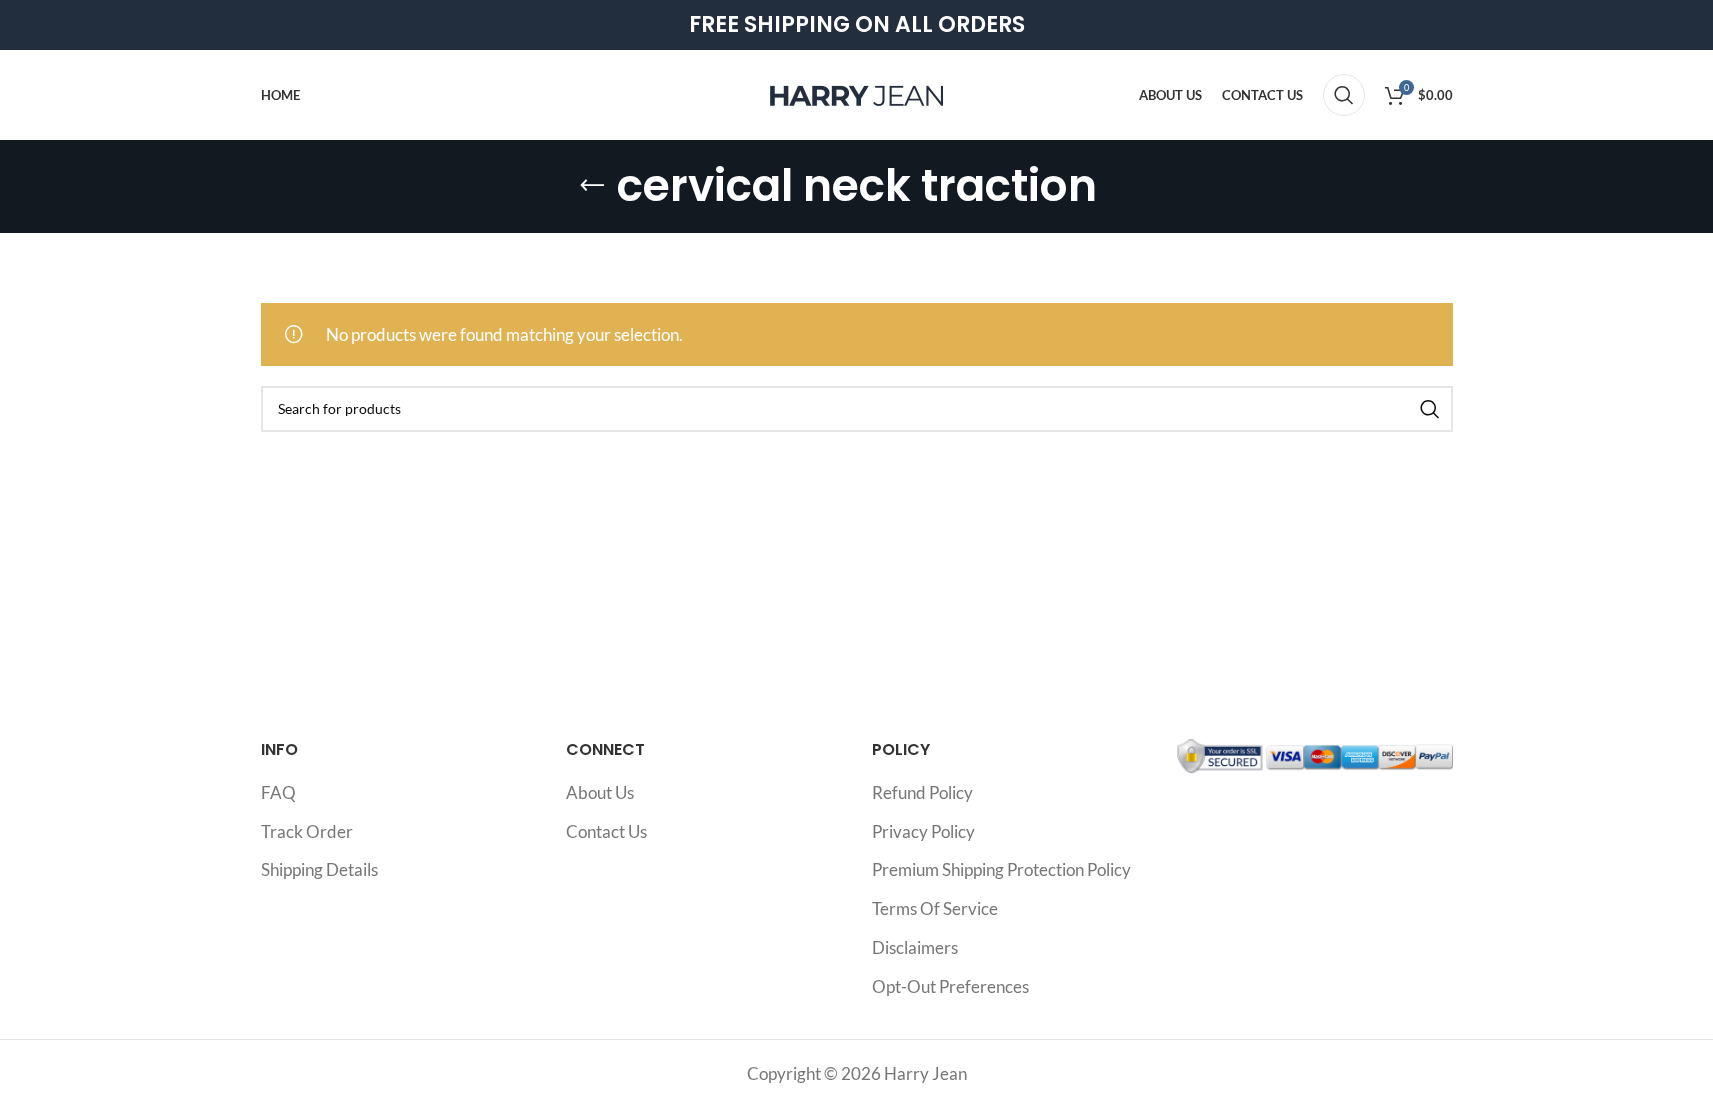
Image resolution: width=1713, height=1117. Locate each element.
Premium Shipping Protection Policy (1001, 869)
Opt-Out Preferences (950, 986)
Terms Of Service (935, 908)
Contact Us (606, 831)
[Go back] (592, 186)
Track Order (307, 831)
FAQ (278, 792)
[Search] (1344, 95)
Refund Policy (922, 792)
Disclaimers (915, 947)
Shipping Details (319, 869)
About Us (600, 792)
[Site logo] (857, 92)
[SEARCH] (1430, 409)
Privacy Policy (923, 831)
